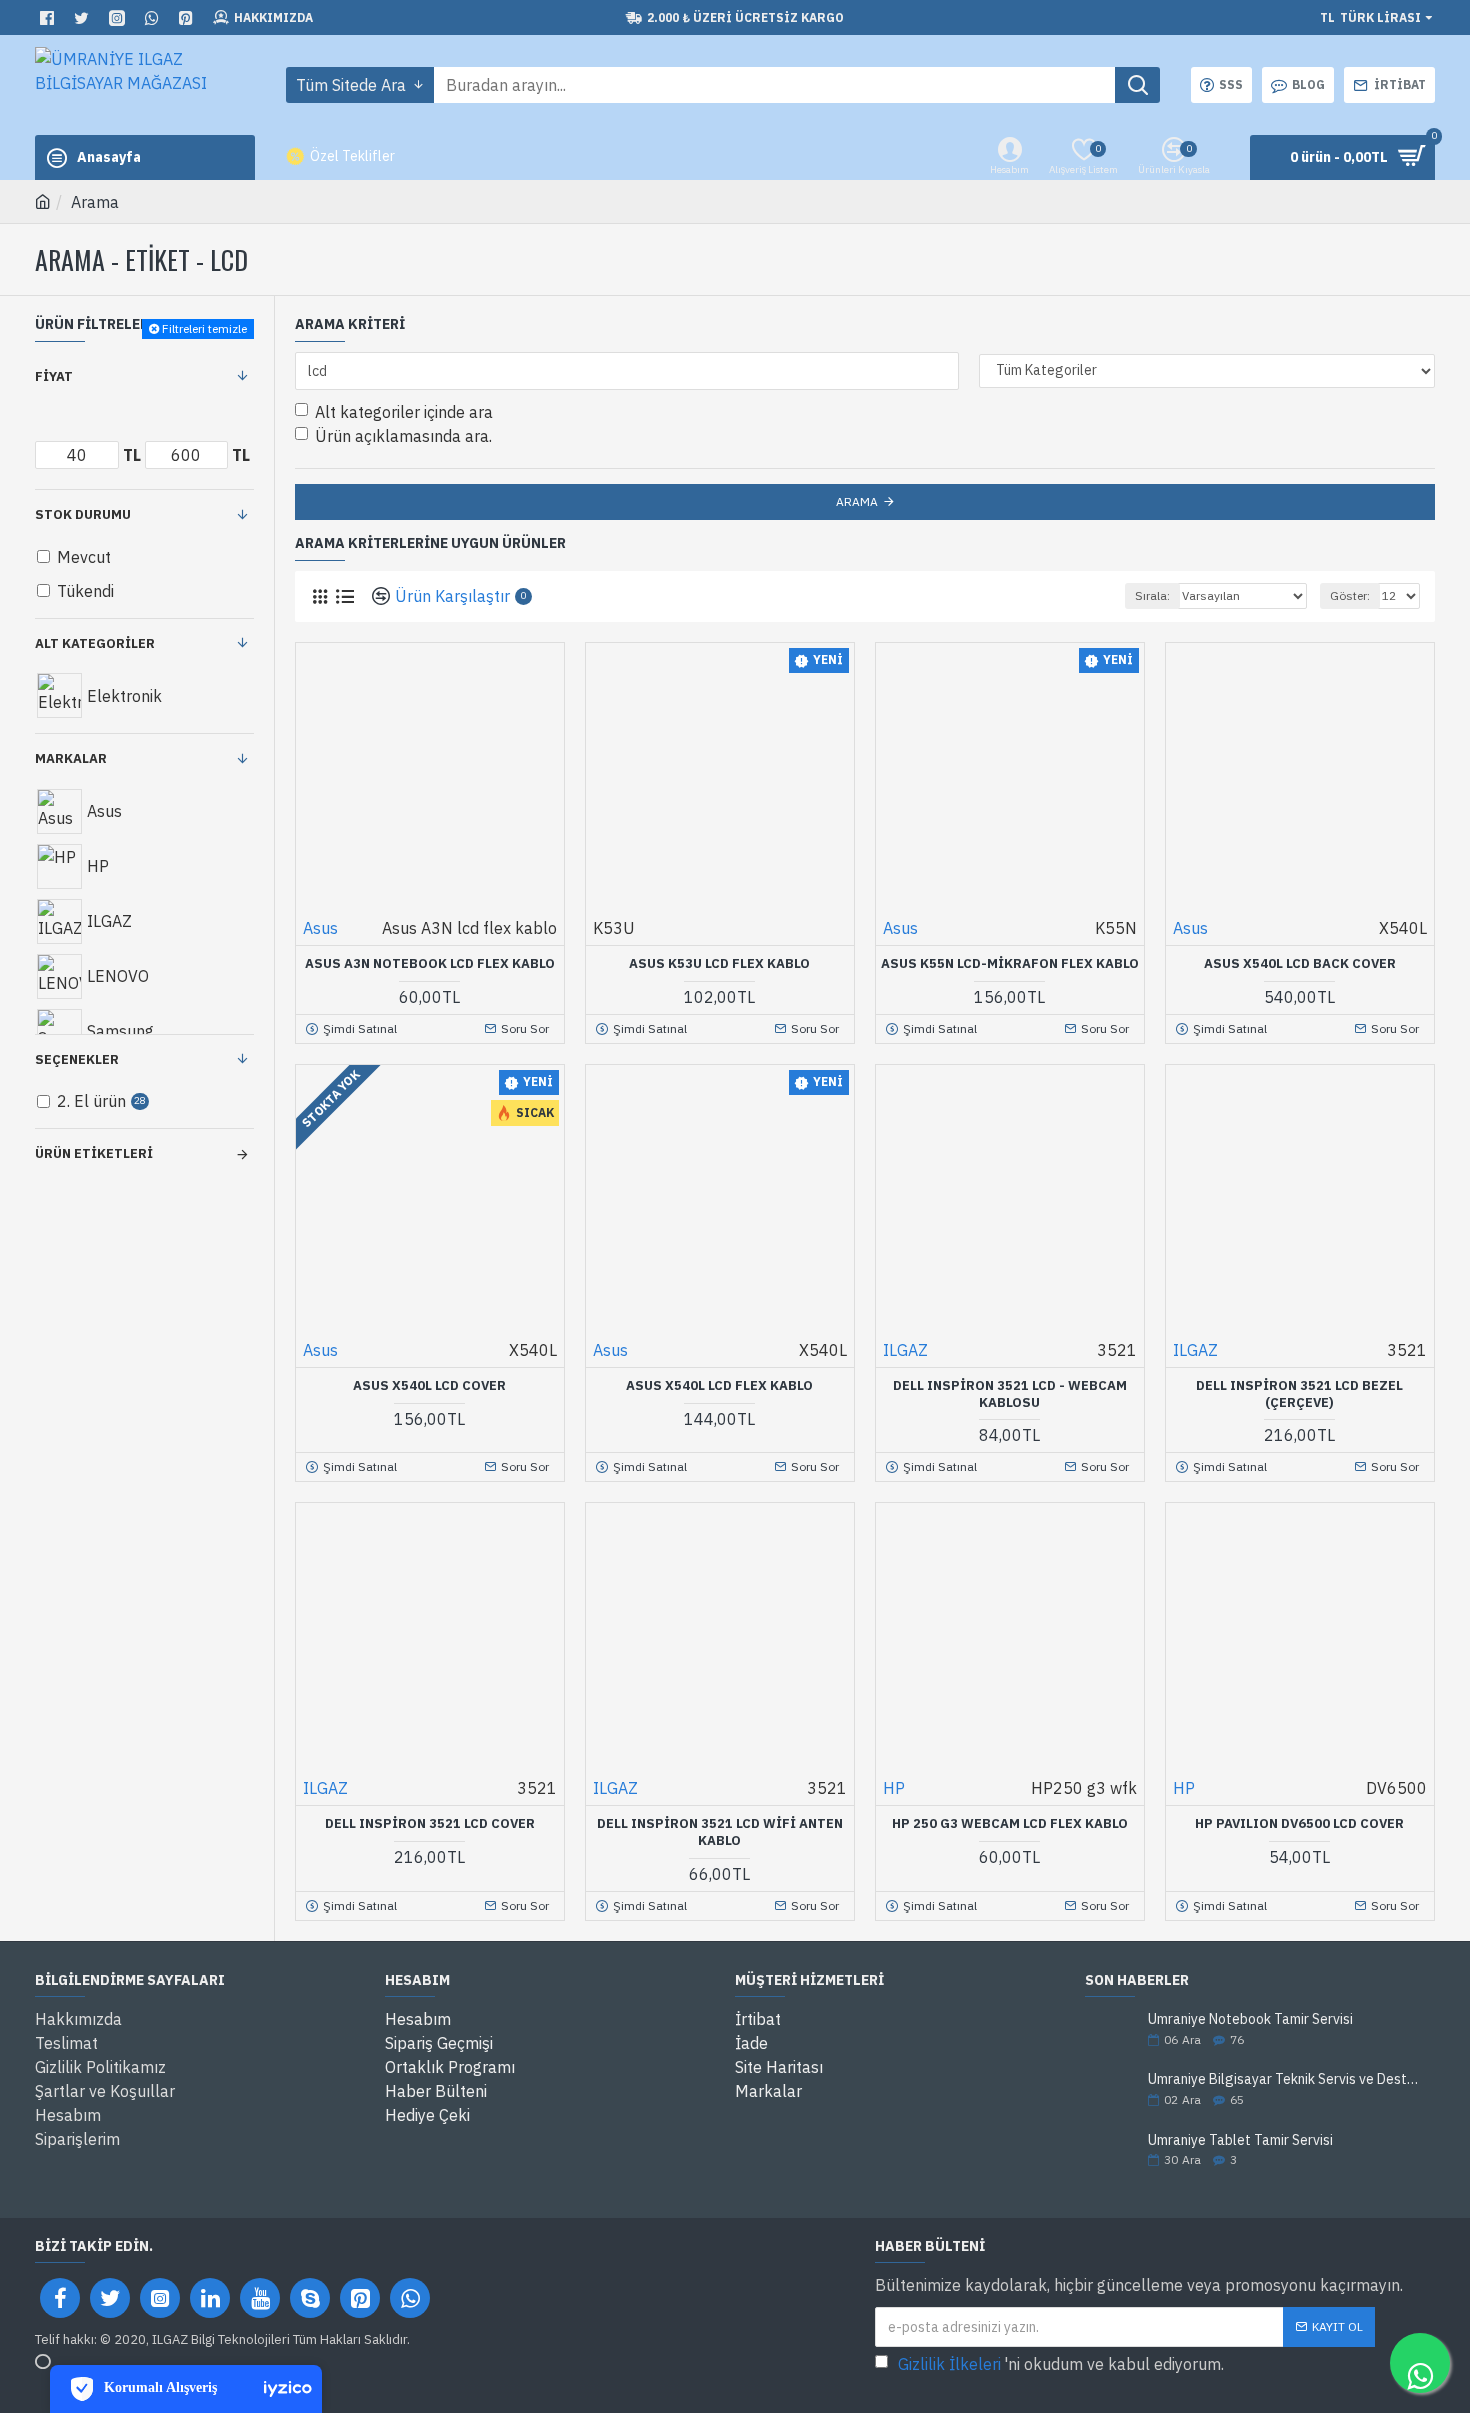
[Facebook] (60, 2298)
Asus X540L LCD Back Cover (1300, 964)
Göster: (1350, 595)
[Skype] (310, 2298)
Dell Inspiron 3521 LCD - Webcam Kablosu (1010, 1394)
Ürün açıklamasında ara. (403, 436)
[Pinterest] (360, 2298)
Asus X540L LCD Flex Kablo (719, 1386)
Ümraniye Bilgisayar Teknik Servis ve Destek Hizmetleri (1285, 2079)
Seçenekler (77, 1059)
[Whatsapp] (410, 2298)
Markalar (71, 758)
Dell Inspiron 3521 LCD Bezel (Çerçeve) (1299, 1394)
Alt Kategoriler (95, 643)
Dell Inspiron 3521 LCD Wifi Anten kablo (720, 1832)
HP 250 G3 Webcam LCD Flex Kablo (1010, 1824)
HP (894, 1788)
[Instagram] (160, 2298)
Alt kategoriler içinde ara (404, 412)
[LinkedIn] (210, 2298)
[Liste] (344, 596)
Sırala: (1152, 595)
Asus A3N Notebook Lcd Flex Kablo (430, 964)
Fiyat (54, 376)
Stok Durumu (83, 514)
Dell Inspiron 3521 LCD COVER (430, 1824)
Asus (320, 928)
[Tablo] (319, 596)
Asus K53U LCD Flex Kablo (719, 964)
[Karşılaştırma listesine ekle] (494, 1001)
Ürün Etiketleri (94, 1153)
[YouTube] (260, 2298)
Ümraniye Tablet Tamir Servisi (1240, 2140)
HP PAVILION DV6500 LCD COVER (1299, 1824)
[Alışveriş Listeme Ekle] (456, 1001)
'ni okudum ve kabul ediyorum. (1061, 2364)
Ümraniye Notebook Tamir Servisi (1250, 2019)
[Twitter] (110, 2298)
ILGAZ (905, 1350)
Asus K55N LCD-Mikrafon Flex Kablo (1010, 964)
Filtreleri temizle (204, 328)
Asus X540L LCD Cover (429, 1386)
